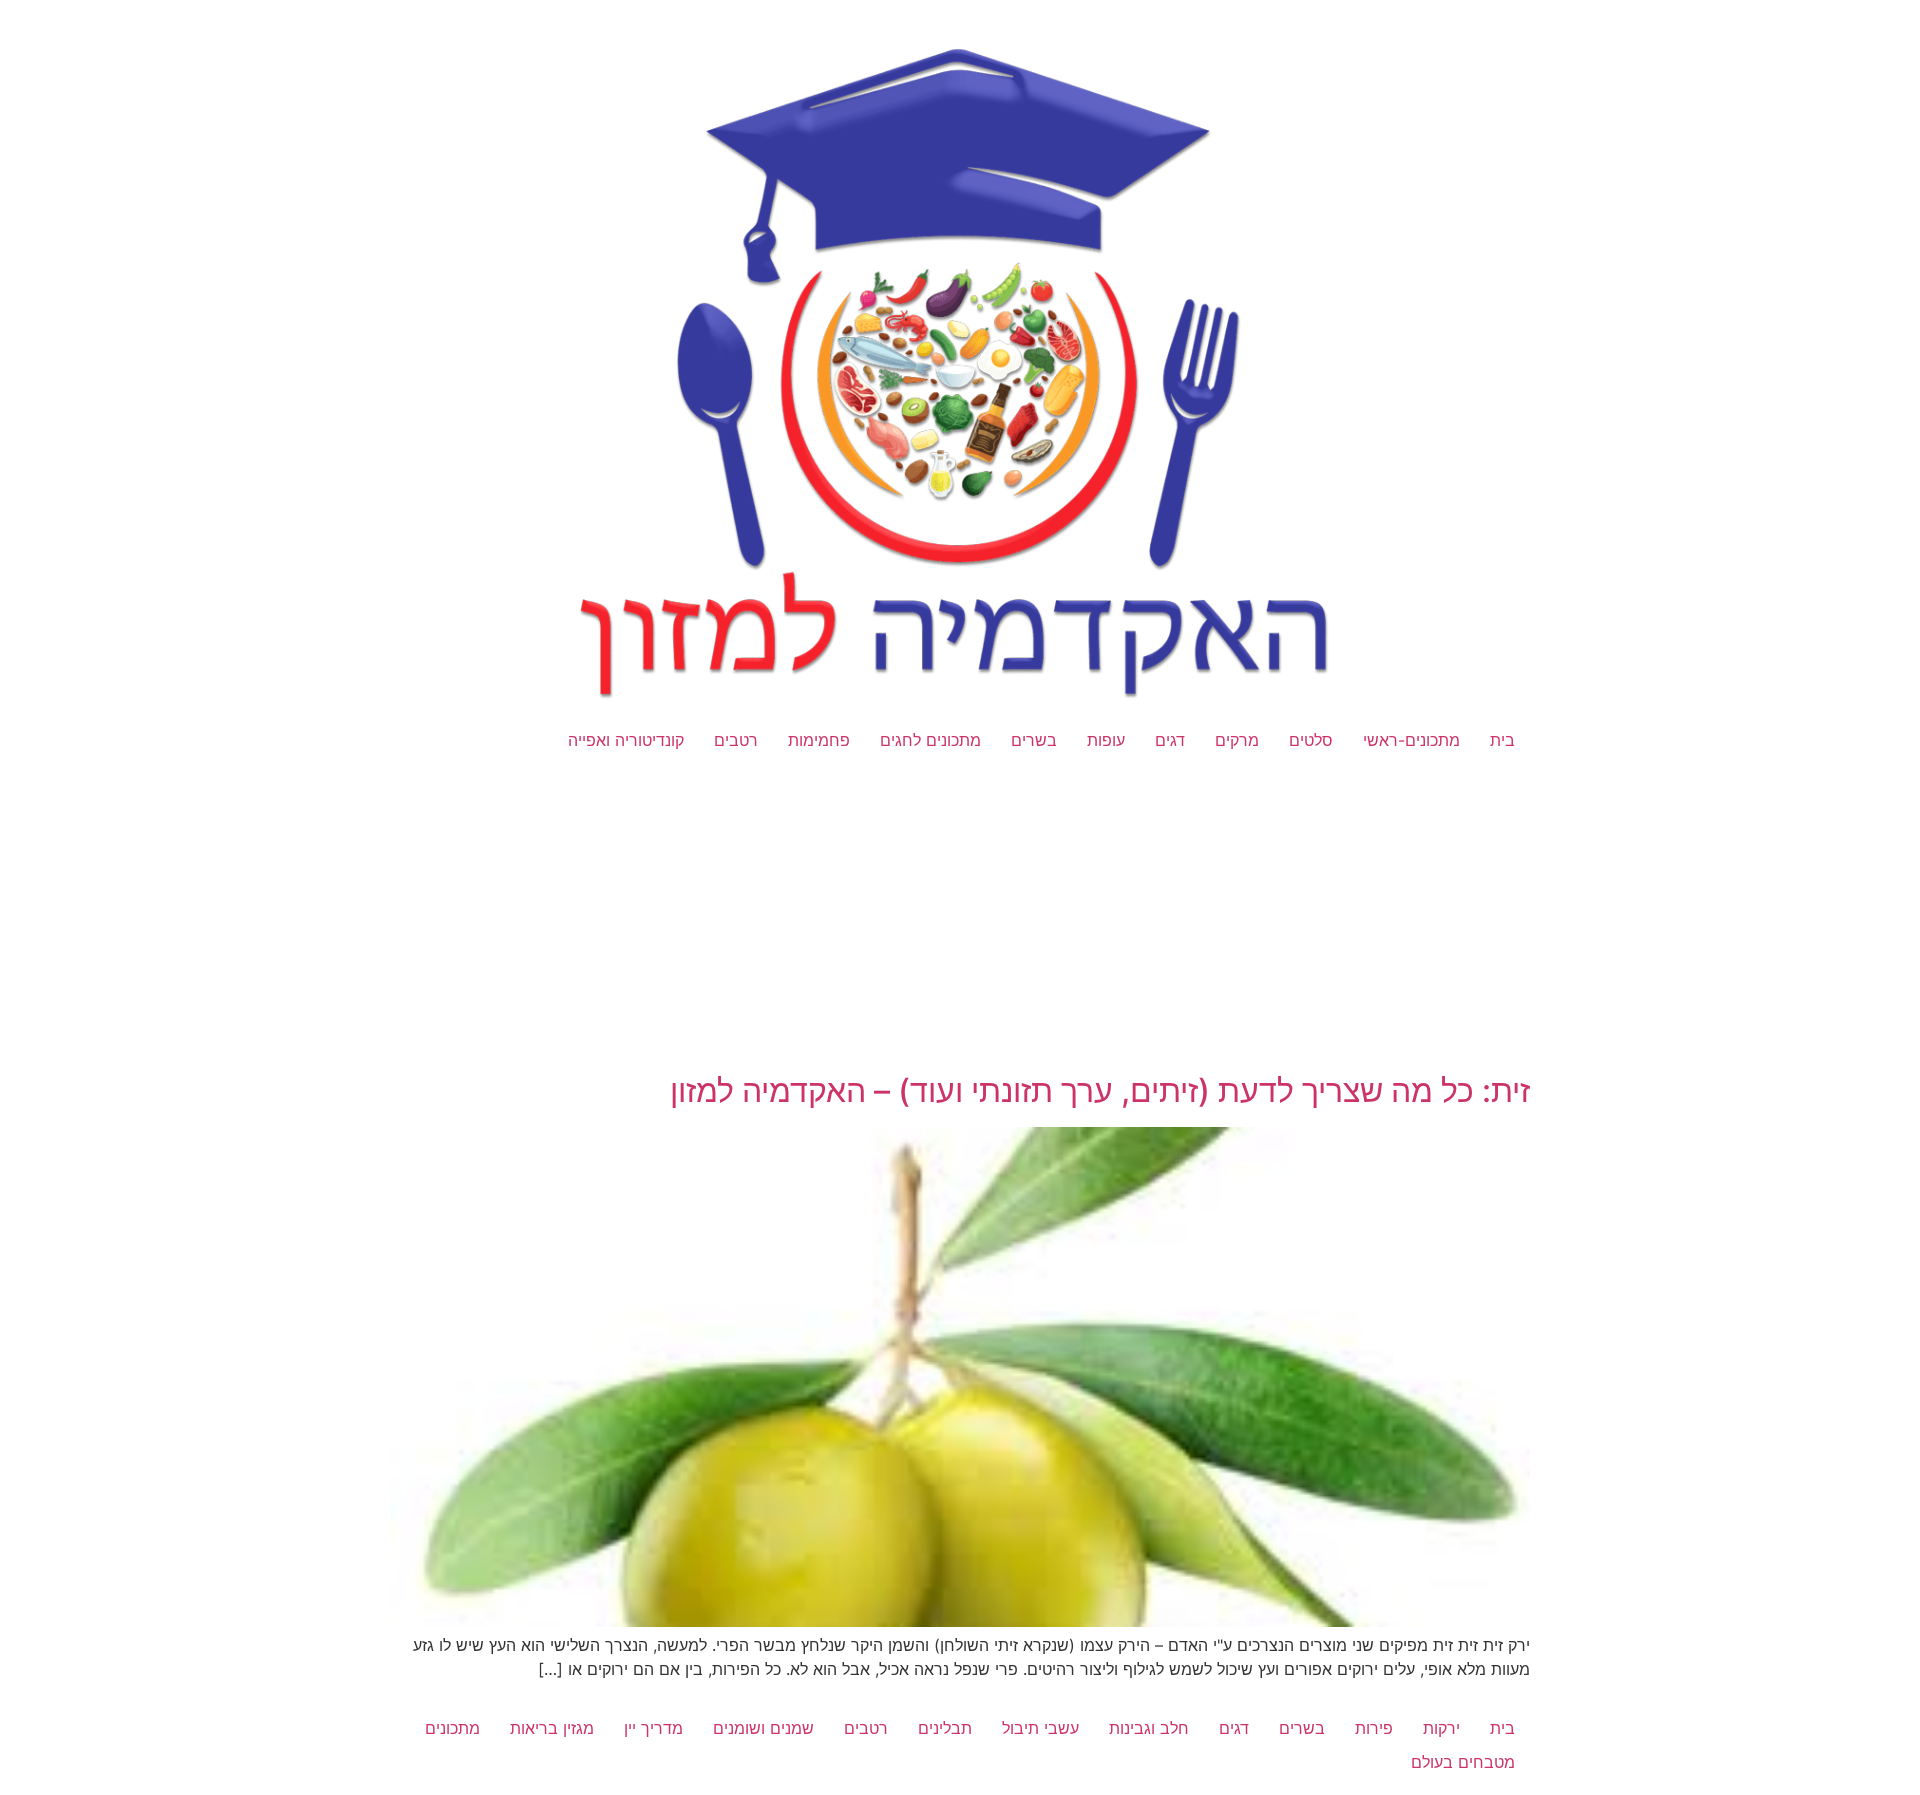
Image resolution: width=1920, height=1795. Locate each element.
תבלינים (945, 1728)
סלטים (1311, 740)
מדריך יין (653, 1728)
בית (1502, 740)
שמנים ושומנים (763, 1728)
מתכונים (452, 1728)
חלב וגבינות (1149, 1728)
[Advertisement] (960, 924)
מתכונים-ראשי (1411, 740)
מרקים (1237, 740)
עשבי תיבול (1040, 1728)
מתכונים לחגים (930, 740)
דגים (1170, 740)
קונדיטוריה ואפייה (626, 740)
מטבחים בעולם (1463, 1762)
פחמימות (819, 740)
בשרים (1034, 740)
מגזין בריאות (552, 1728)
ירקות (1441, 1728)
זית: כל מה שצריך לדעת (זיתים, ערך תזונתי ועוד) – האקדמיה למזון (1100, 1090)
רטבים (736, 740)
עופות (1106, 740)
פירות (1374, 1728)
